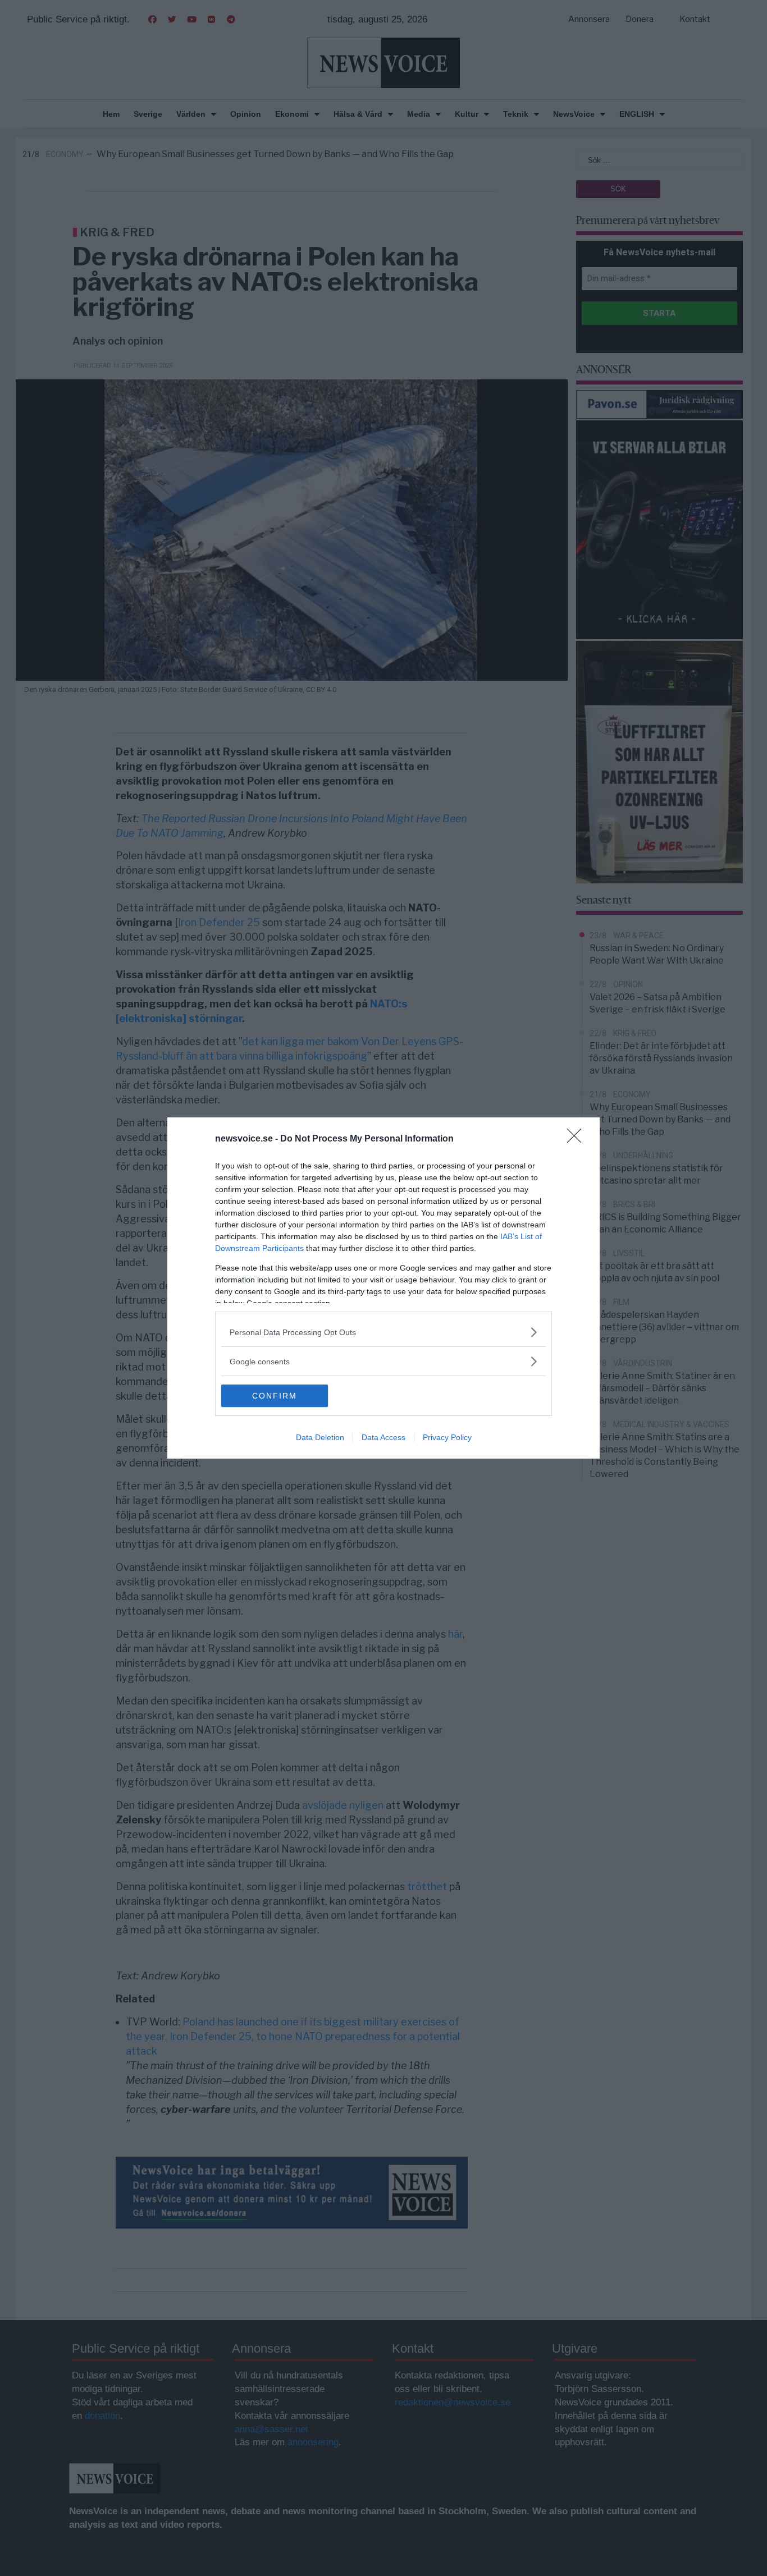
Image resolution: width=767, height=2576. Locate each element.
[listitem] (383, 1332)
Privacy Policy (447, 1437)
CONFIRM (275, 1396)
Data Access (383, 1437)
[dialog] (383, 1288)
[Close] (578, 1139)
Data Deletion (320, 1437)
